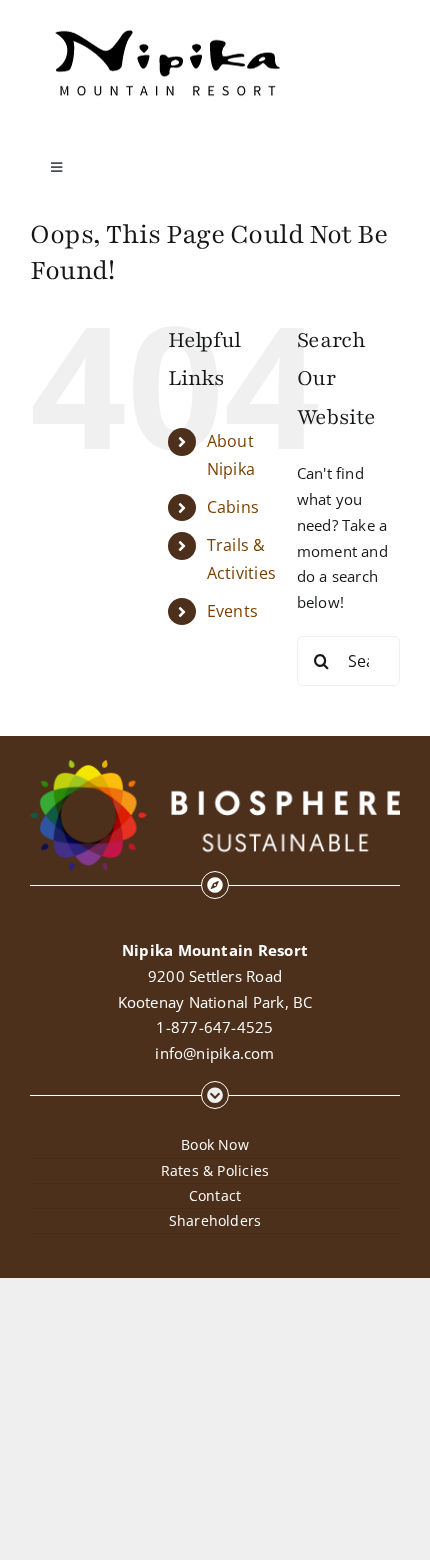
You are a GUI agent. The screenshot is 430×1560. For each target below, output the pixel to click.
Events (232, 611)
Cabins (233, 507)
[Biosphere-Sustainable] (215, 767)
